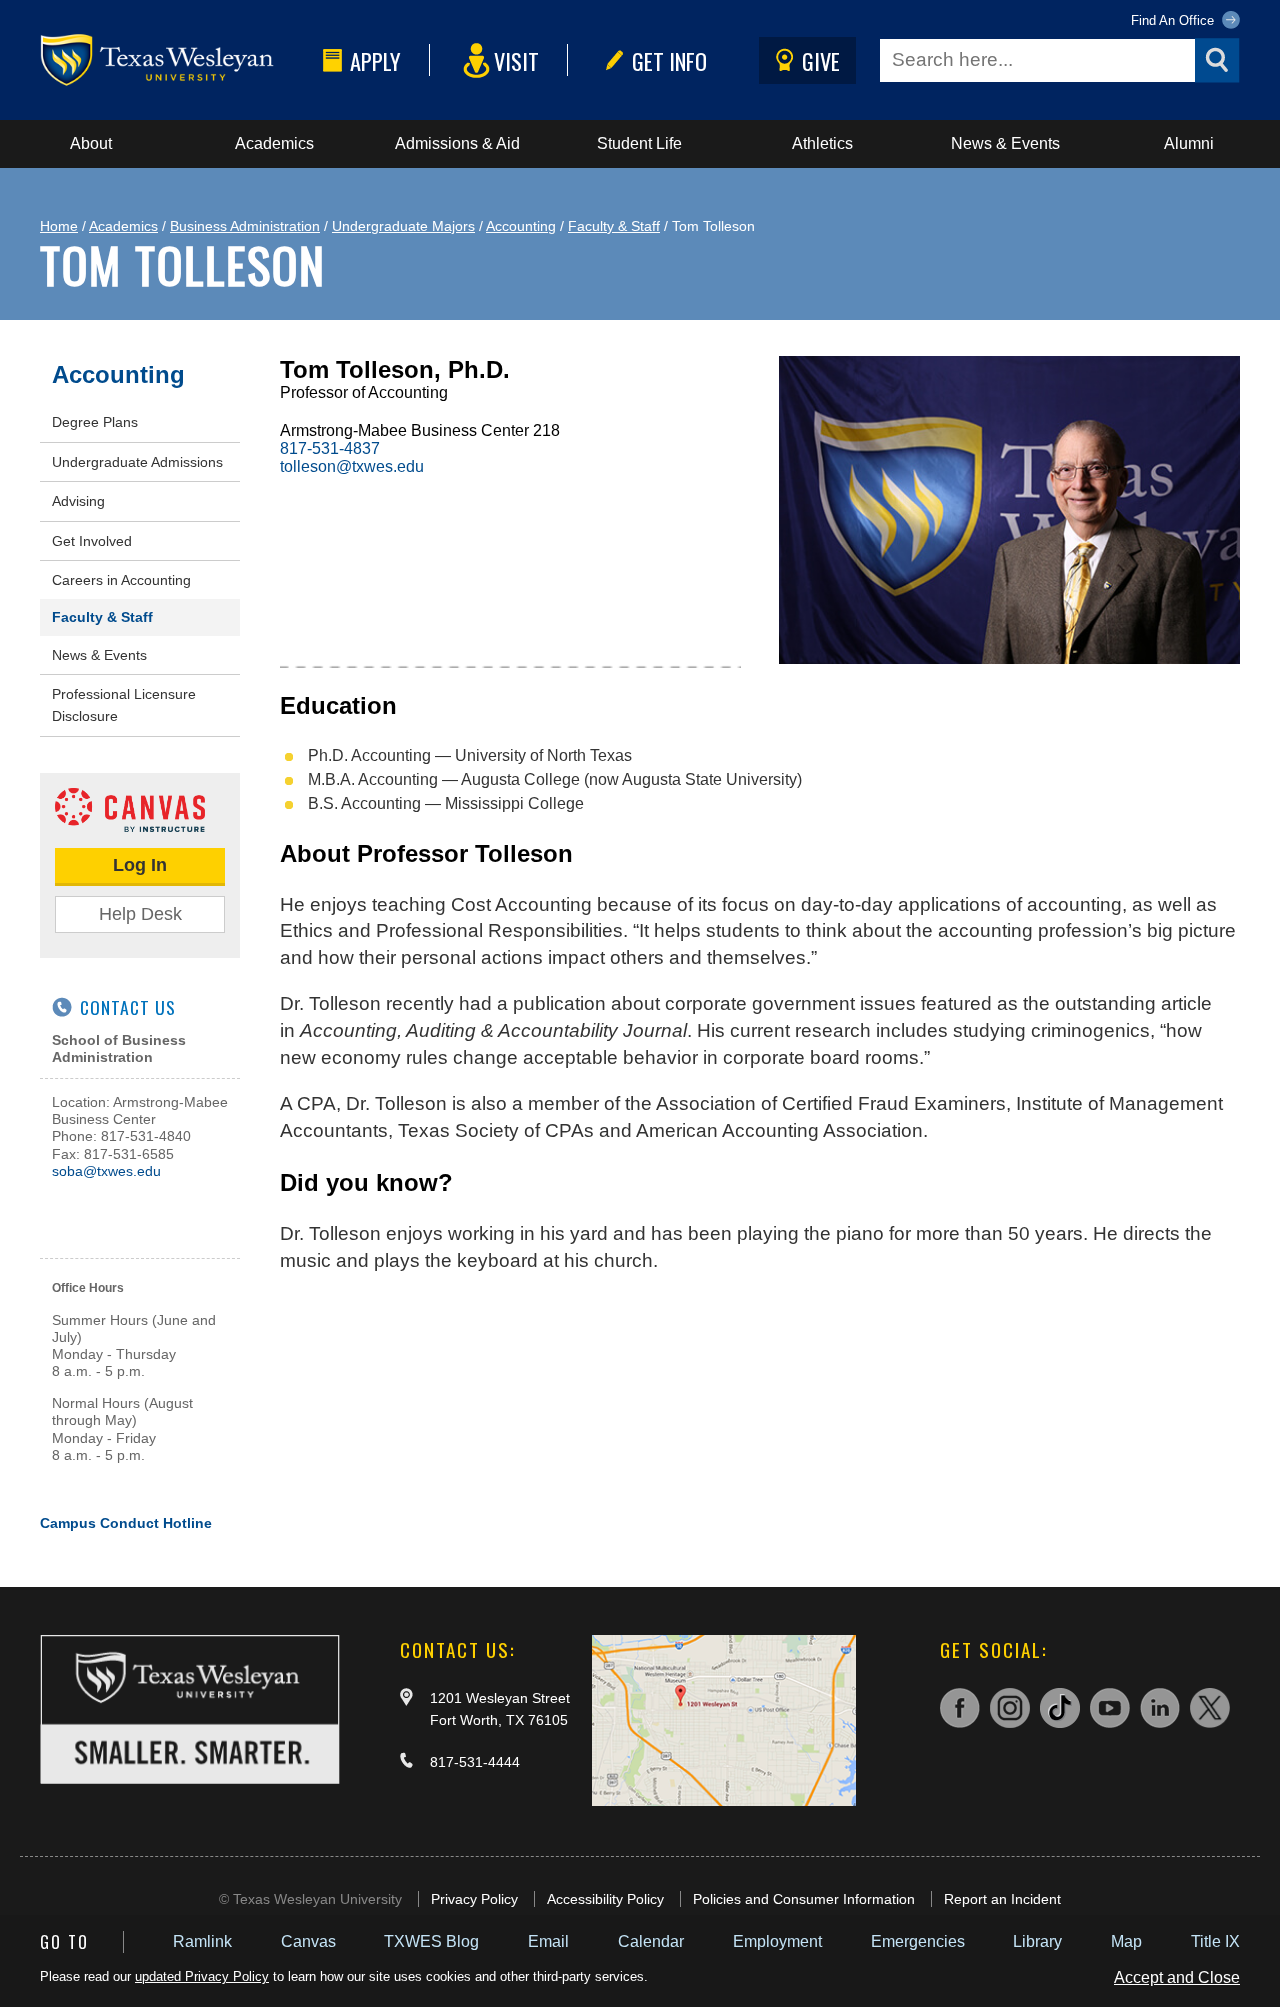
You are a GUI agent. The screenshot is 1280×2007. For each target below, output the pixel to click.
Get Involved (92, 541)
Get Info (669, 60)
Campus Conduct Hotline (126, 1523)
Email (548, 1941)
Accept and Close (1177, 1977)
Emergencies (918, 1941)
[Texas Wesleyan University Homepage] (177, 60)
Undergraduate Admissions (137, 462)
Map (1126, 1941)
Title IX (1215, 1941)
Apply (375, 60)
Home (59, 226)
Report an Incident (1002, 1899)
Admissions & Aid (457, 143)
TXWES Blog (431, 1941)
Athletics (822, 143)
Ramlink (202, 1941)
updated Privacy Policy (202, 1976)
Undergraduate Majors (403, 226)
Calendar (651, 1941)
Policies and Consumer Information (804, 1899)
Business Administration (245, 226)
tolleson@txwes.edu (352, 466)
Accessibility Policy (605, 1899)
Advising (78, 501)
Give (821, 60)
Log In (140, 865)
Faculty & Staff (614, 226)
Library (1037, 1941)
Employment (777, 1941)
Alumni (1189, 143)
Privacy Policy (474, 1899)
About (91, 143)
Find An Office (1174, 20)
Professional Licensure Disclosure (124, 705)
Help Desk (140, 914)
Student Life (639, 143)
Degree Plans (95, 422)
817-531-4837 (330, 448)
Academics (274, 143)
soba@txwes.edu (106, 1171)
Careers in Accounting (121, 580)
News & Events (1005, 143)
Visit (516, 60)
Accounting (521, 226)
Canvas (308, 1941)
